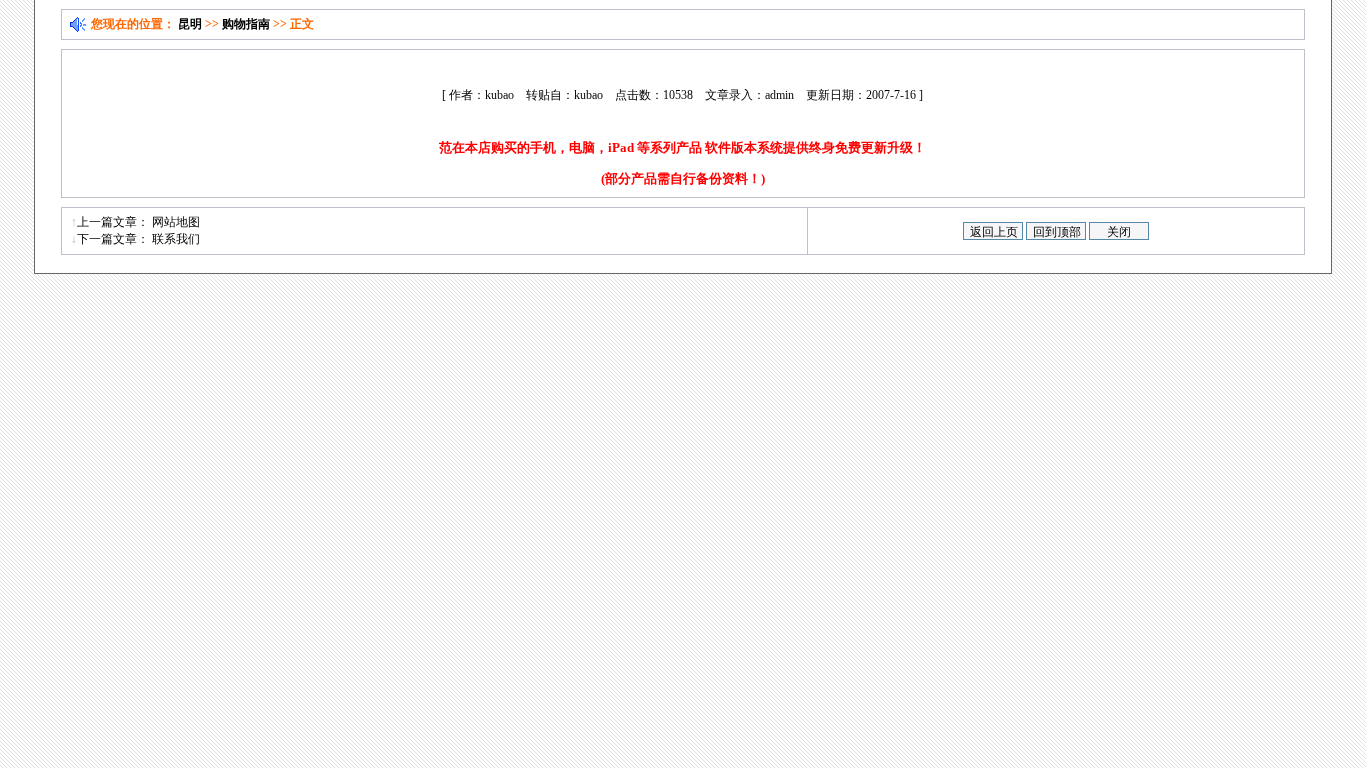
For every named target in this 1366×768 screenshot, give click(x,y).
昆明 (190, 24)
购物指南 (246, 24)
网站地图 (176, 222)
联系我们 (176, 239)
